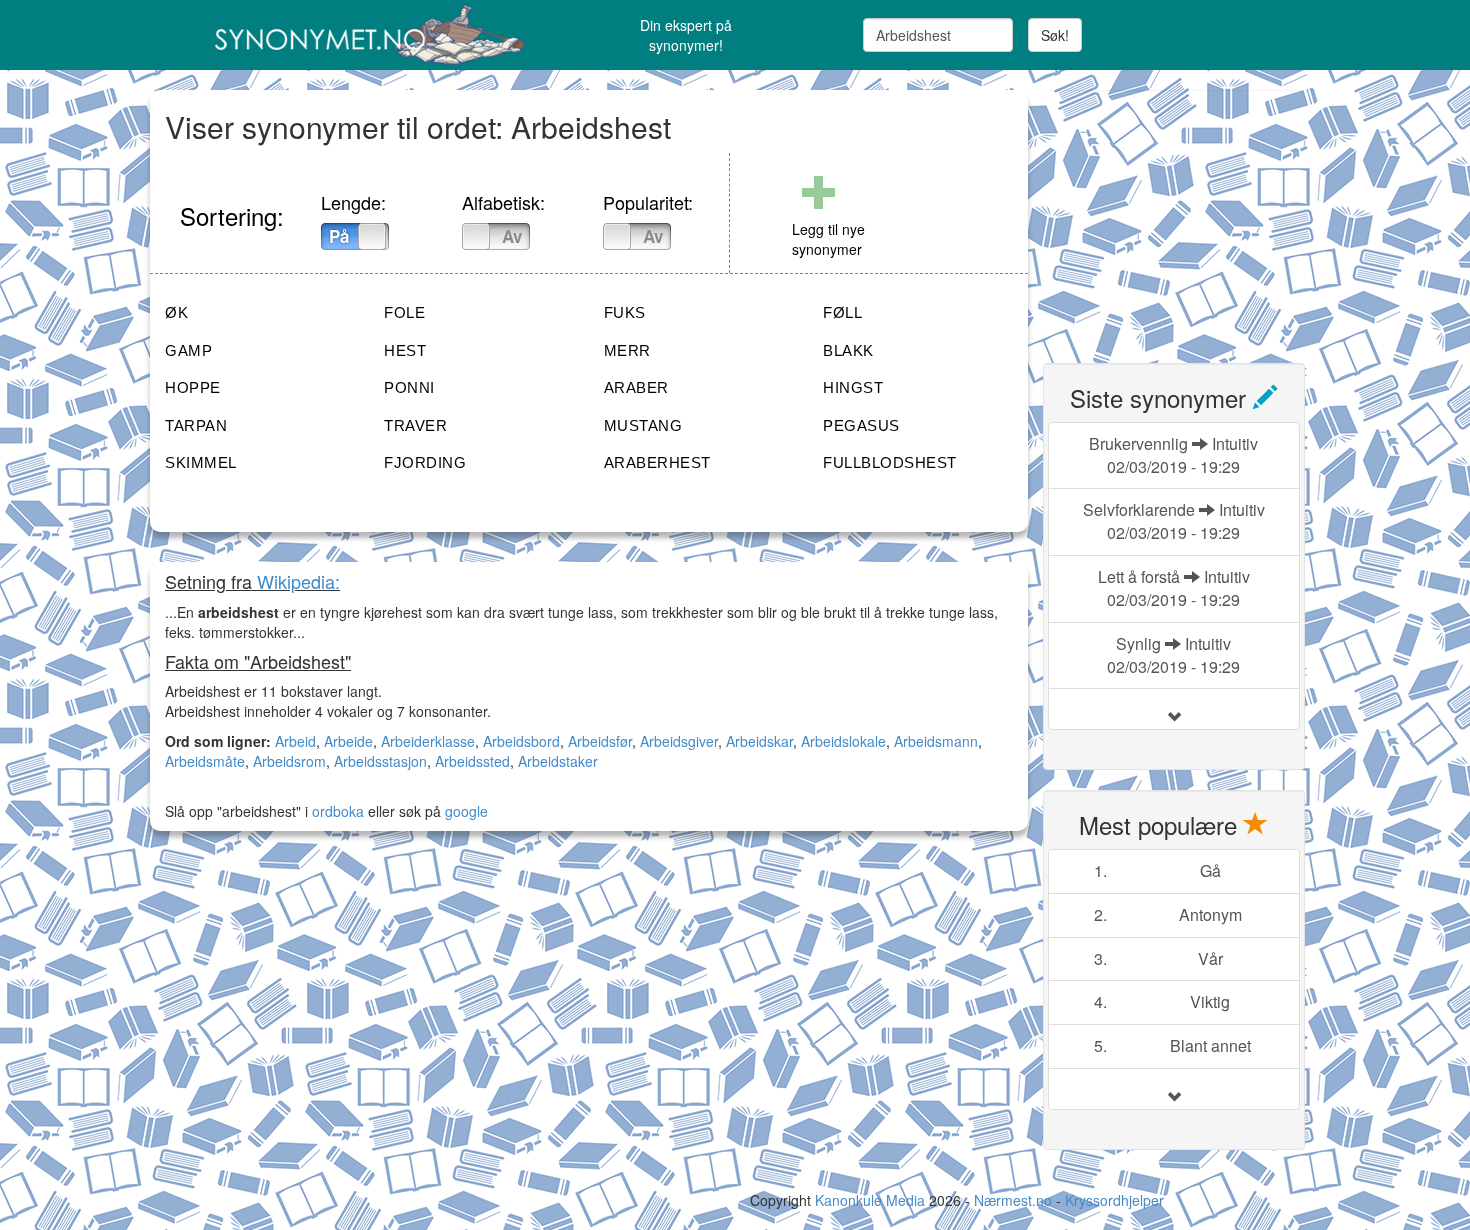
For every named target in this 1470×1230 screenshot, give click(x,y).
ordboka (336, 811)
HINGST (853, 387)
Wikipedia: (298, 581)
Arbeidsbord (521, 741)
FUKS (625, 312)
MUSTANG (643, 425)
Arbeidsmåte (205, 761)
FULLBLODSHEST (890, 462)
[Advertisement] (1193, 215)
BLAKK (848, 350)
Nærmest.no (1013, 1200)
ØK (176, 312)
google (466, 811)
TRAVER (415, 425)
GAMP (188, 350)
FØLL (842, 312)
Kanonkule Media (872, 1200)
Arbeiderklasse (428, 741)
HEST (405, 350)
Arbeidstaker (558, 761)
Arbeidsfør (600, 741)
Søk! (1055, 35)
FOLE (404, 312)
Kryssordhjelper (1114, 1200)
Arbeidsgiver (679, 741)
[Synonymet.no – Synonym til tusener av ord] (345, 35)
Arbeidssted (472, 761)
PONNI (409, 387)
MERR (627, 350)
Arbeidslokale (843, 741)
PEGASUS (861, 425)
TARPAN (196, 425)
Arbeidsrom (289, 761)
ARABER (636, 387)
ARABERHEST (657, 462)
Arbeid (295, 741)
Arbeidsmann (936, 741)
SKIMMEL (201, 462)
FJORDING (425, 462)
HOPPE (193, 387)
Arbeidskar (759, 741)
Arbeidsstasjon (380, 761)
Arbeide (348, 741)
